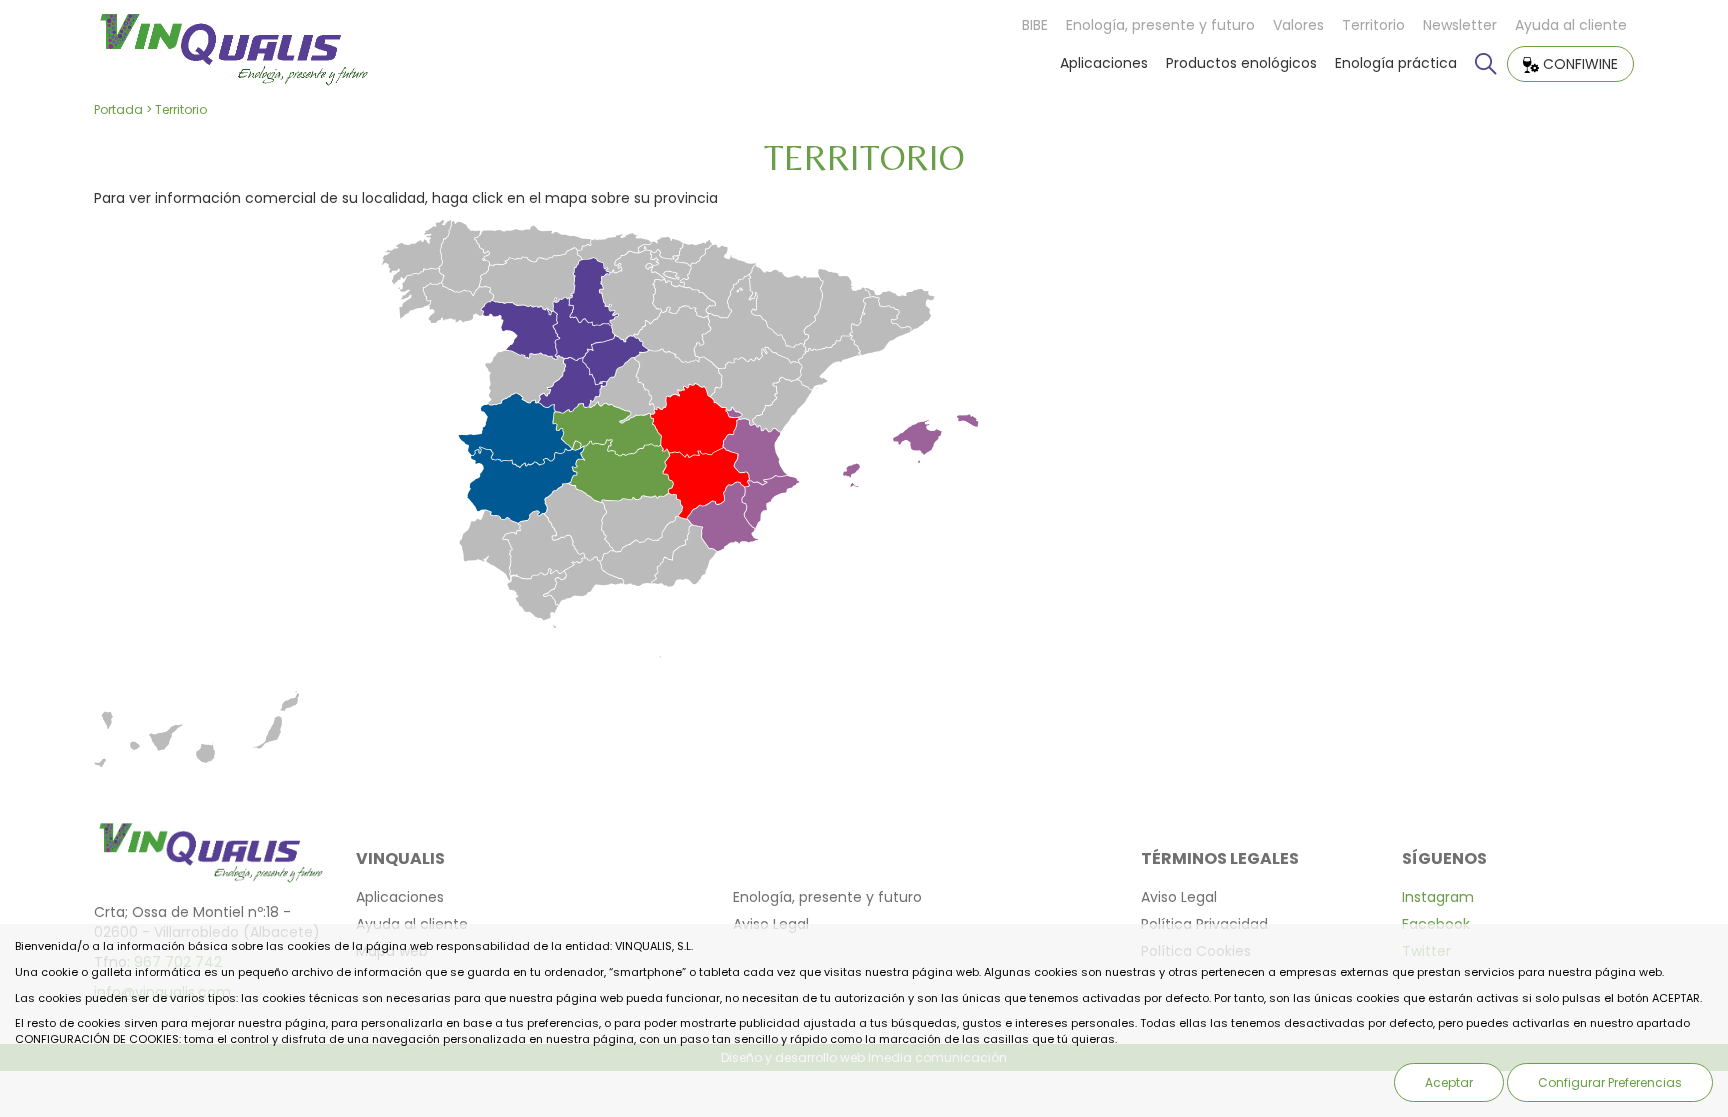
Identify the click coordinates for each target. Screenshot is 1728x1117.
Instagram (1438, 897)
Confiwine (1578, 64)
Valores (1298, 25)
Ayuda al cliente (1571, 25)
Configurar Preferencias (1610, 1082)
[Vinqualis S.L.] (233, 44)
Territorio (1373, 25)
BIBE (1035, 25)
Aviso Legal (1179, 897)
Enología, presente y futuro (1160, 25)
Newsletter (1460, 25)
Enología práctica (1396, 63)
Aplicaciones (1104, 63)
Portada (118, 109)
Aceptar (1449, 1082)
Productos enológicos (1241, 63)
